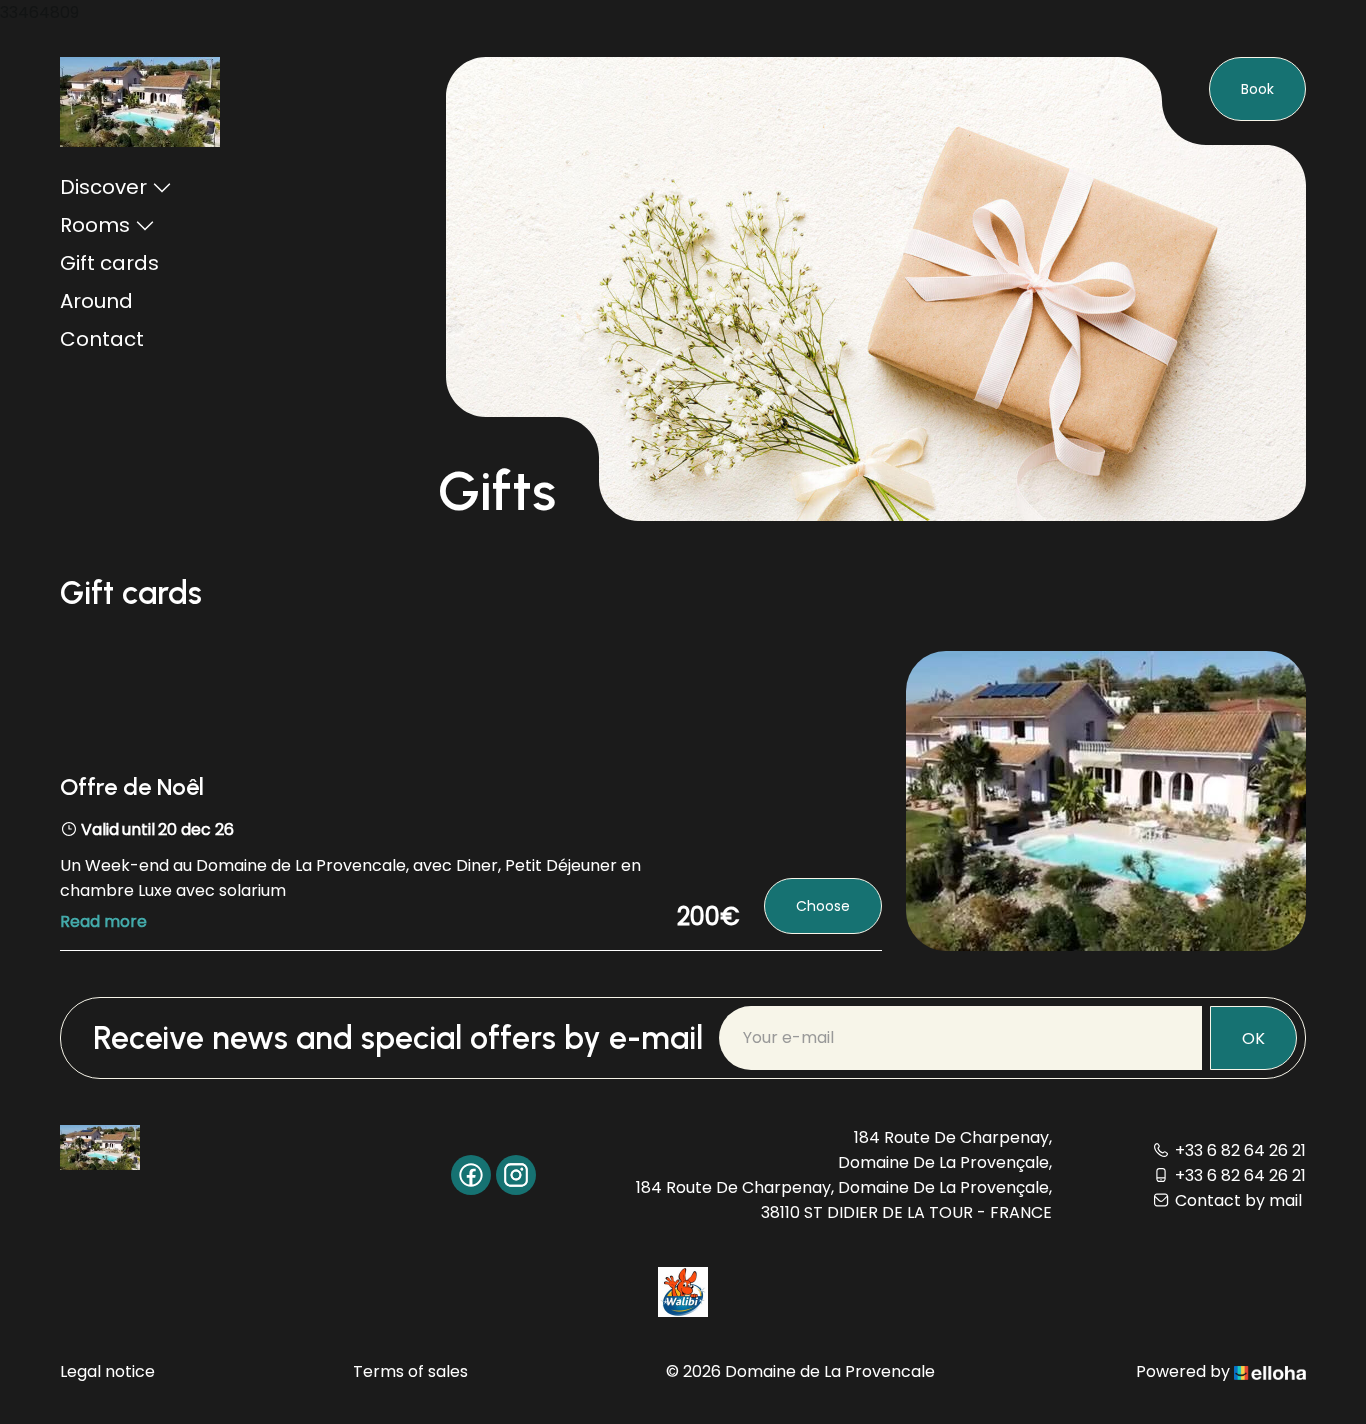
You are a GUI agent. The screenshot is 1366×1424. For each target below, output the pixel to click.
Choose (823, 906)
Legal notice (107, 1371)
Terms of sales (410, 1371)
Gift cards (109, 263)
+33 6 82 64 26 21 (1240, 1150)
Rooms (95, 225)
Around (96, 301)
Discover (103, 187)
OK (1253, 1038)
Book (1257, 89)
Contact (102, 339)
